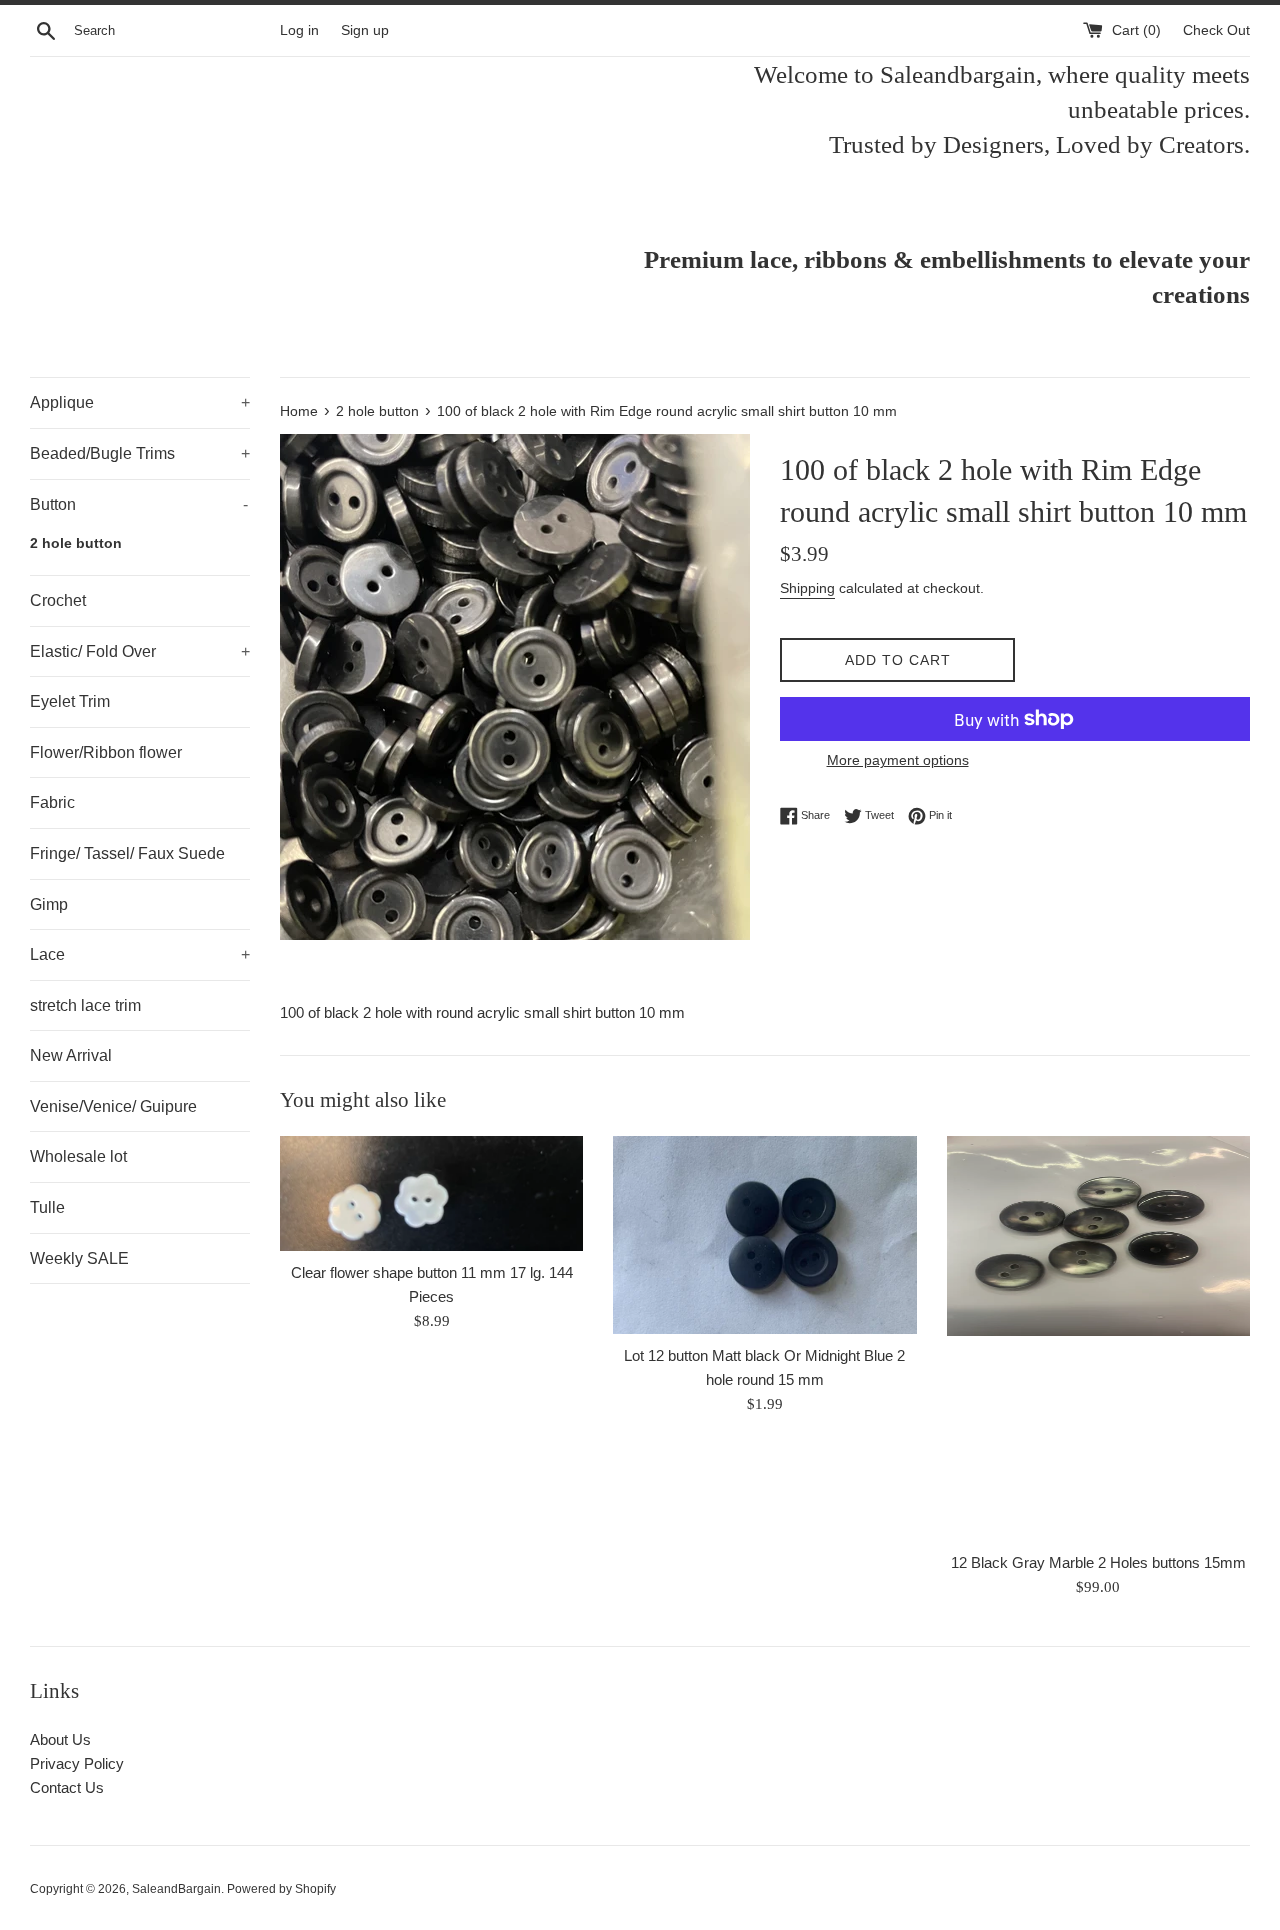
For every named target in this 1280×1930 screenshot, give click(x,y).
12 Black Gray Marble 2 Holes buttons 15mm (1098, 1562)
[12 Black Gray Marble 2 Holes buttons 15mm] (1098, 1338)
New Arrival (71, 1055)
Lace (140, 954)
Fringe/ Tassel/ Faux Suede (127, 853)
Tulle (47, 1207)
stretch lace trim (85, 1005)
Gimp (49, 904)
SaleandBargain (176, 1889)
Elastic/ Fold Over (140, 651)
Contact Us (67, 1787)
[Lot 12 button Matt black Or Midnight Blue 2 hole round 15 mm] (764, 1235)
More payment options (898, 760)
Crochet (58, 600)
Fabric (52, 802)
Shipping (807, 588)
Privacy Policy (77, 1763)
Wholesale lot (78, 1156)
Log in (299, 30)
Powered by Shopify (281, 1889)
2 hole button (76, 543)
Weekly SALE (79, 1258)
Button (139, 504)
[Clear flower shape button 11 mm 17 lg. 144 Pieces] (431, 1193)
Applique (140, 402)
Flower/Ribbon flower (106, 752)
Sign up (365, 30)
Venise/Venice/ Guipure (113, 1106)
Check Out (1216, 30)
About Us (60, 1739)
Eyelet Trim (70, 701)
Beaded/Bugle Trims (140, 453)
